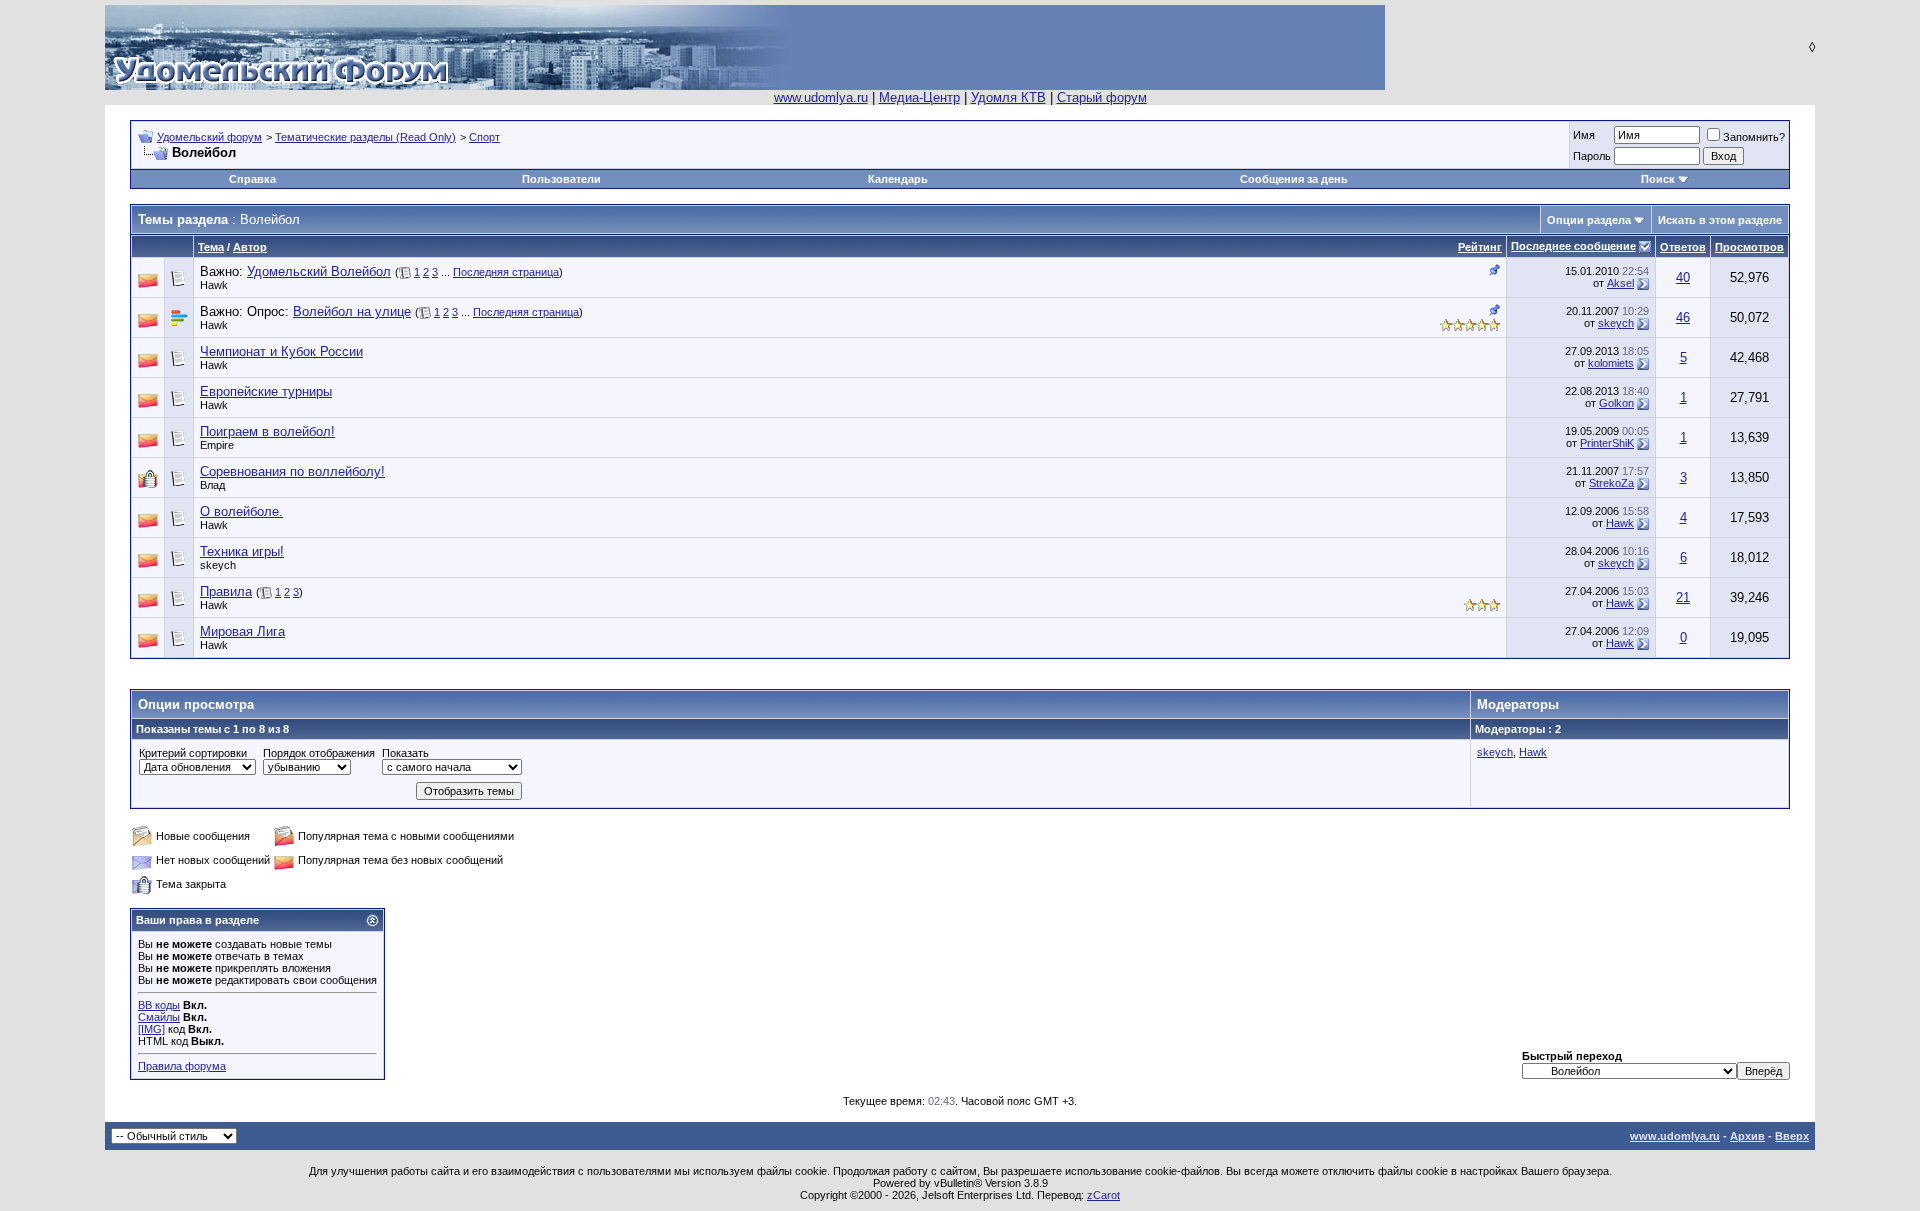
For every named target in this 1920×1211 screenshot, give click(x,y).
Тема (211, 247)
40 (1683, 277)
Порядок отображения (319, 753)
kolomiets (1611, 363)
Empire (217, 445)
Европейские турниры (266, 391)
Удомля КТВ (1008, 97)
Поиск (1658, 179)
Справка (252, 179)
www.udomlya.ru (821, 97)
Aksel (1620, 283)
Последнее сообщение (1573, 246)
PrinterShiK (1607, 443)
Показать (405, 753)
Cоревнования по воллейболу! (292, 471)
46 (1683, 317)
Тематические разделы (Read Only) (365, 137)
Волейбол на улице (352, 311)
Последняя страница (506, 272)
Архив (1747, 1136)
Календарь (898, 179)
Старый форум (1102, 97)
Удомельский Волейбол (319, 271)
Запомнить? (1754, 137)
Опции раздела (1589, 220)
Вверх (1792, 1136)
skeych (1616, 323)
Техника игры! (242, 551)
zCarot (1103, 1195)
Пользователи (561, 179)
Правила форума (182, 1066)
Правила (226, 591)
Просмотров (1749, 247)
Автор (250, 247)
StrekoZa (1611, 483)
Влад (212, 485)
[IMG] (151, 1029)
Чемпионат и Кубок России (281, 351)
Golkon (1616, 403)
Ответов (1683, 247)
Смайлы (159, 1017)
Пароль (1592, 156)
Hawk (214, 285)
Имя (1584, 135)
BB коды (159, 1005)
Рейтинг (1480, 247)
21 (1683, 597)
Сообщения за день (1294, 179)
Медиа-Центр (919, 97)
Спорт (484, 137)
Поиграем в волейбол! (267, 431)
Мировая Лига (242, 631)
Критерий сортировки (193, 753)
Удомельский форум (209, 137)
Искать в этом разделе (1720, 220)
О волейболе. (241, 511)
